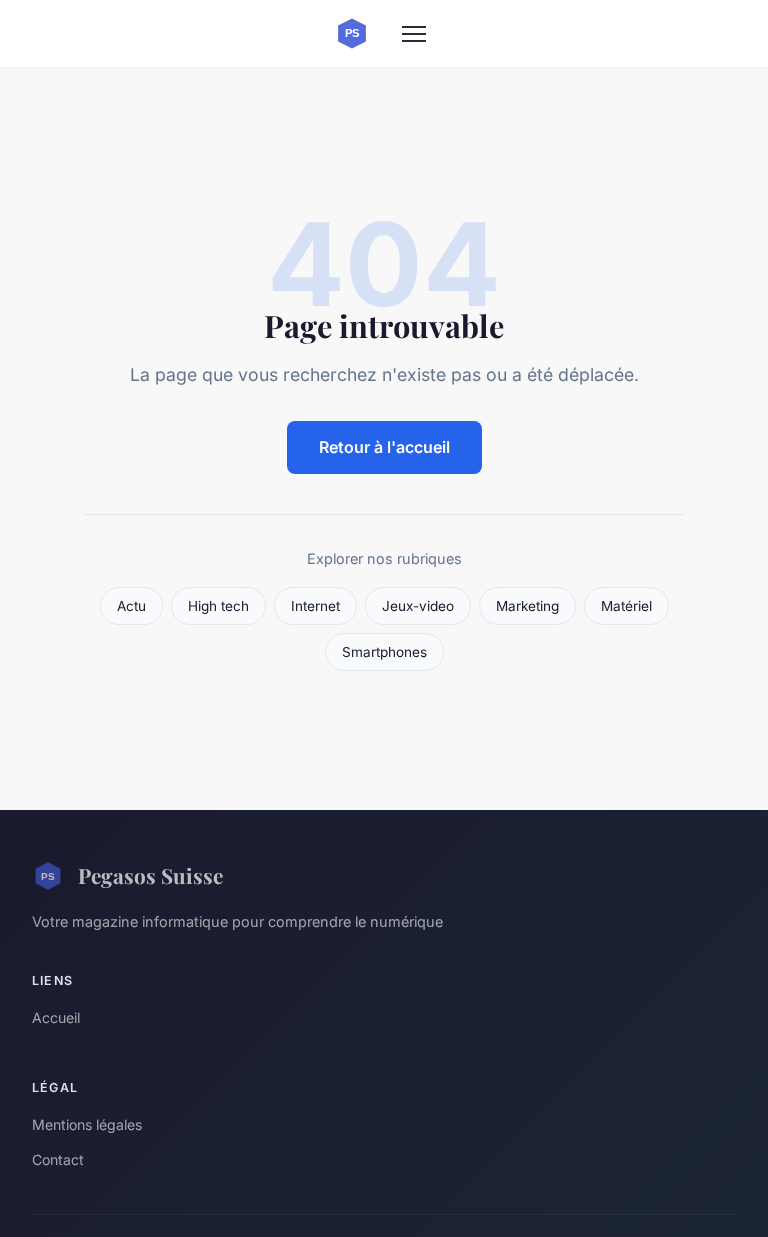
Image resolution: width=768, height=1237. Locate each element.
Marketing (527, 606)
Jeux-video (418, 606)
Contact (58, 1159)
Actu (131, 606)
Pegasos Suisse (150, 875)
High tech (218, 606)
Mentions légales (87, 1124)
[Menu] (414, 34)
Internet (315, 606)
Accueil (56, 1017)
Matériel (626, 606)
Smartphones (384, 652)
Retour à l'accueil (384, 447)
